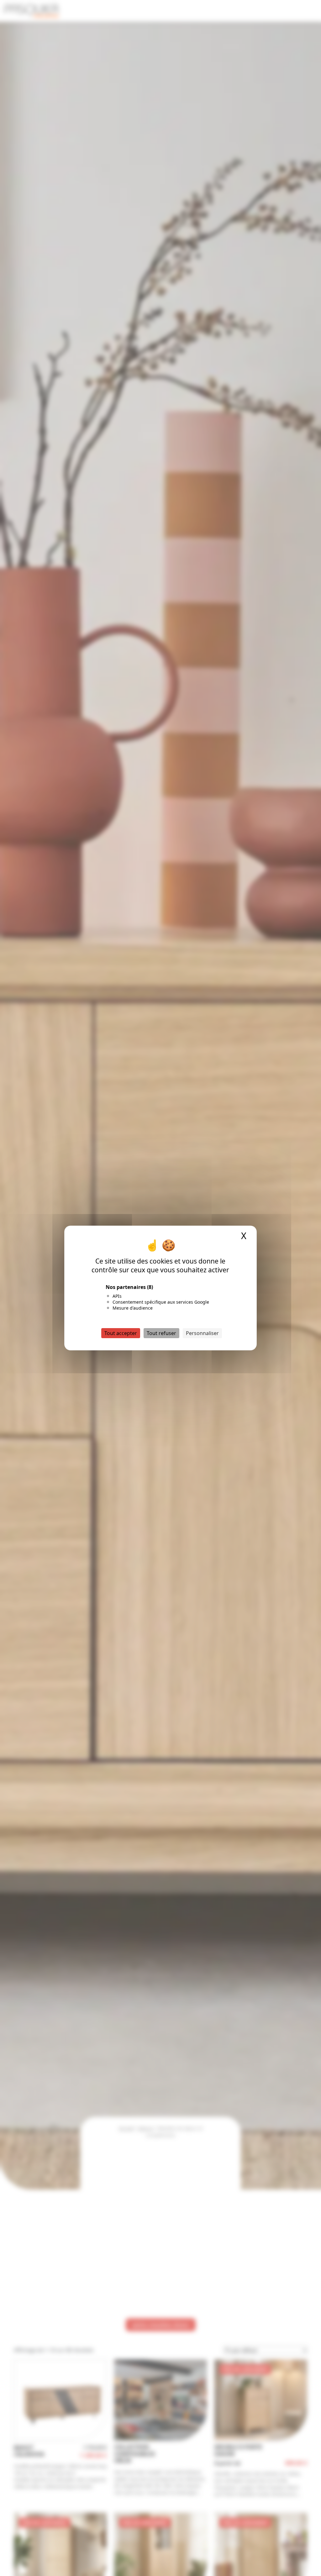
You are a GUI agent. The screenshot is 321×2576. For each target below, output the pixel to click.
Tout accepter (121, 1333)
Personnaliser (202, 1333)
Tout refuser (161, 1333)
